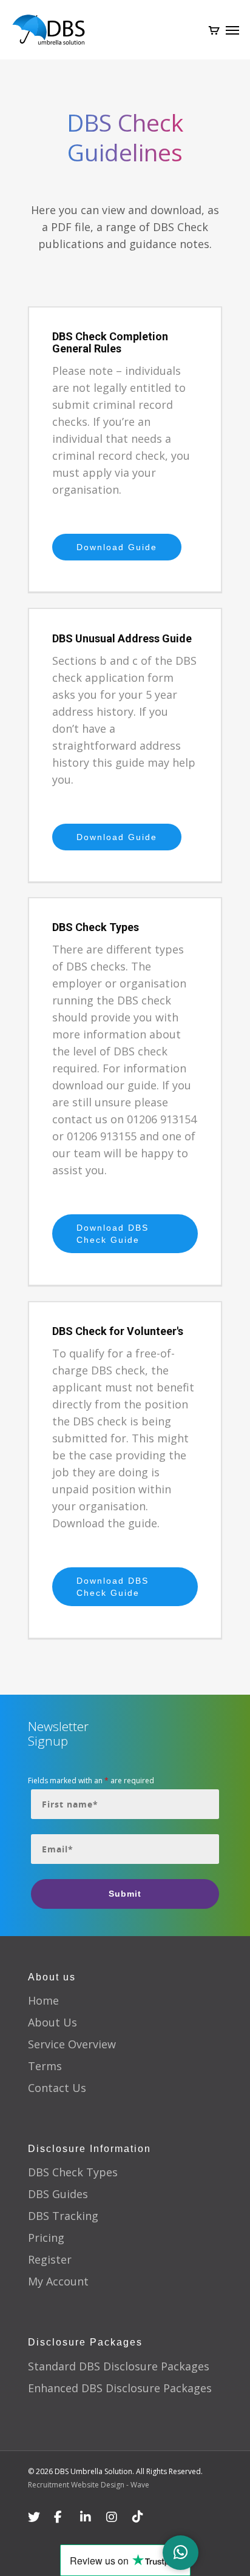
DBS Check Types (73, 2172)
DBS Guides (58, 2194)
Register (50, 2259)
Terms (45, 2066)
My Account (58, 2281)
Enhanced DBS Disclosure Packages (120, 2388)
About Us (52, 2022)
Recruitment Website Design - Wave (89, 2485)
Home (43, 2000)
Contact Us (57, 2088)
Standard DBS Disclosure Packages (119, 2366)
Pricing (46, 2238)
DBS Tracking (63, 2216)
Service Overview (72, 2044)
